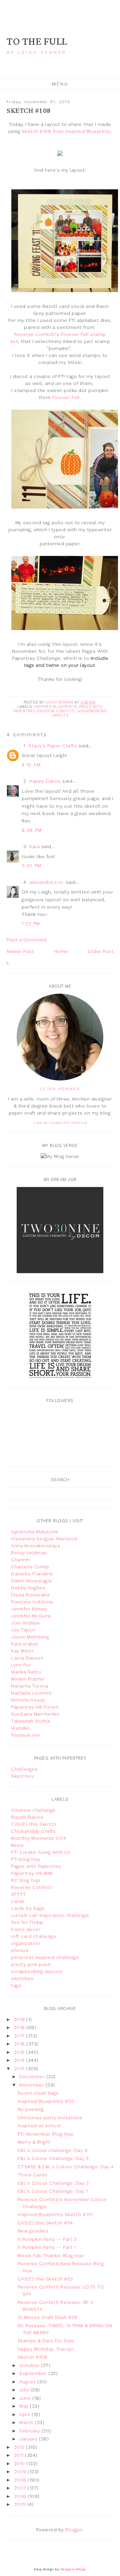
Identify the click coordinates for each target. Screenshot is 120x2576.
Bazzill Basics (27, 1817)
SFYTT (18, 1894)
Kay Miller (22, 1651)
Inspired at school (39, 2126)
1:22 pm (31, 924)
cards (18, 1901)
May (25, 2406)
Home (61, 951)
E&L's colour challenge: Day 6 (53, 2150)
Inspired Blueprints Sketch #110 (55, 2214)
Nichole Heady (28, 1700)
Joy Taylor (23, 1630)
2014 (20, 2060)
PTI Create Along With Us (41, 1852)
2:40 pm (32, 865)
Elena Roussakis (30, 1595)
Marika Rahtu (26, 1672)
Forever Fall (66, 397)
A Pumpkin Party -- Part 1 (47, 2247)
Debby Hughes (28, 1588)
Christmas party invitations (50, 2118)
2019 (20, 2019)
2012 (20, 2447)
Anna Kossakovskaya (35, 1546)
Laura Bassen (27, 1658)
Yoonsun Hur (26, 1735)
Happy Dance (45, 781)
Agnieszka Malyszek (34, 1532)
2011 (20, 2455)
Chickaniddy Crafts (33, 1831)
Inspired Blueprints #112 (46, 2101)
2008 (21, 2480)
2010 (20, 2463)
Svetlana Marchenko (35, 1714)
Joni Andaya (25, 1623)
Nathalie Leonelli (31, 1693)
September (34, 2373)
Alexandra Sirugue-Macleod (44, 1539)
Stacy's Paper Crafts (53, 746)
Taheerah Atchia (30, 1721)
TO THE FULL (37, 42)
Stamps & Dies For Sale (46, 2341)
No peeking (31, 2109)
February (30, 2431)
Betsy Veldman (29, 1553)
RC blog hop (26, 1880)
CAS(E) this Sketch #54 (45, 2223)
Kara (34, 846)
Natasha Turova (29, 1686)
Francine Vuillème (32, 1602)
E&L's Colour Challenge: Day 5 (53, 2158)
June (26, 2398)
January (29, 2439)
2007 (21, 2488)
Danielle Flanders (32, 1574)
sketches (22, 1978)
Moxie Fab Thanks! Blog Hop (51, 2255)
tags (16, 1985)
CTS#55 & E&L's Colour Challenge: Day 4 (66, 2167)
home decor (26, 1929)
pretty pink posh (31, 1964)
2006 (21, 2496)
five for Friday (27, 1922)
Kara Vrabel (25, 1644)
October (30, 2365)
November (32, 2085)
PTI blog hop (26, 1859)
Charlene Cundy (30, 1567)
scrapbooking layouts (37, 1971)
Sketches (22, 1776)
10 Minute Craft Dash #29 (48, 2317)
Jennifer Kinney (29, 1609)
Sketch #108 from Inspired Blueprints (66, 131)
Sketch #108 (32, 2357)
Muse (17, 1845)
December (33, 2076)
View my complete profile (60, 1123)
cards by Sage (28, 1908)
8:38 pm (32, 830)
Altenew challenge (33, 1810)
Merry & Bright (34, 2142)
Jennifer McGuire (31, 1616)
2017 (20, 2036)
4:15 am (31, 765)
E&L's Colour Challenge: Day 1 (53, 2191)
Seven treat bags (38, 2093)
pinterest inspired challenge (45, 1957)
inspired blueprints (55, 707)
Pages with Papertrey (36, 1866)
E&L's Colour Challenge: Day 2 (53, 2183)
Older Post (100, 951)
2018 (20, 2027)
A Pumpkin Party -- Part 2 (47, 2239)
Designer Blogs (73, 2569)
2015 (20, 2052)
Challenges (24, 1769)
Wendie (20, 1728)
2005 (21, 2504)
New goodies (33, 2231)
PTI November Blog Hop (46, 2134)
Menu (60, 84)
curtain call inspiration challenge (50, 1915)
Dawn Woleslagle (32, 1581)
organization (25, 1943)
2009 (21, 2471)
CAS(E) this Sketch (33, 1824)
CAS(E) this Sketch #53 (45, 2279)
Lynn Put (21, 1665)
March (27, 2422)
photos (20, 1950)
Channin (20, 1560)
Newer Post (20, 951)
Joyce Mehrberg (30, 1637)
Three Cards (33, 2175)
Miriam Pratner (28, 1679)
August (28, 2382)
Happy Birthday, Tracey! (45, 2349)
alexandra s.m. (47, 882)
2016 (20, 2044)
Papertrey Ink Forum (35, 1707)
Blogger (74, 2530)
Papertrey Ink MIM (32, 1873)
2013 (20, 2068)
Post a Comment (27, 940)
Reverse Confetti (56, 711)
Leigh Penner (60, 1089)
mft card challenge (33, 1936)
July (25, 2390)
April (25, 2414)
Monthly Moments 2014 (38, 1838)
